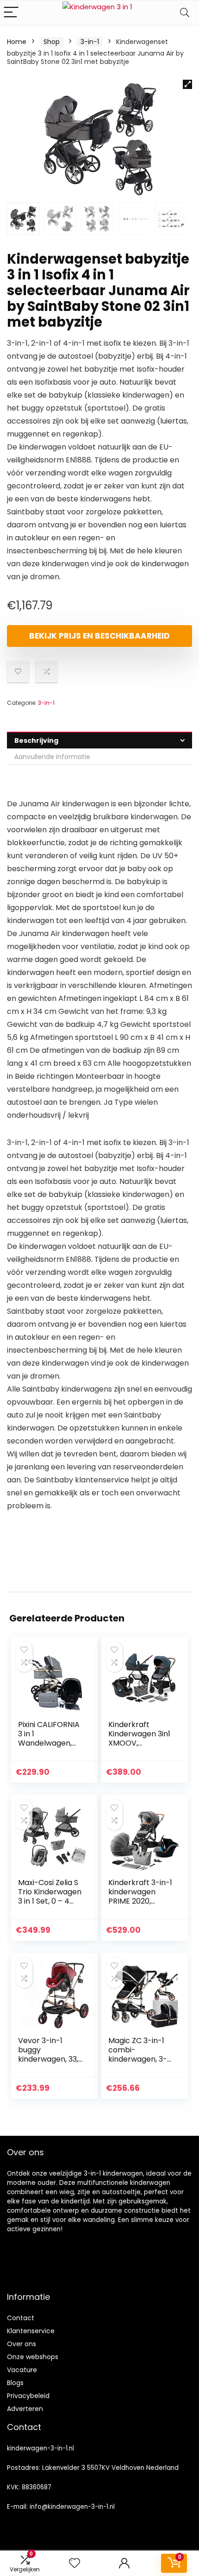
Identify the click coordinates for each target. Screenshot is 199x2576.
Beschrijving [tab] (36, 741)
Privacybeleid (28, 2396)
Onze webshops (33, 2357)
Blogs (15, 2383)
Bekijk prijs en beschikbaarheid (99, 636)
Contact (21, 2318)
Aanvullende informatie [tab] (52, 757)
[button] (187, 84)
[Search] (185, 13)
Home (17, 42)
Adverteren (25, 2409)
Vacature (22, 2370)
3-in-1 (90, 42)
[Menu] (11, 13)
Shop (52, 42)
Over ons (22, 2344)
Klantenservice (31, 2331)
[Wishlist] (75, 2563)
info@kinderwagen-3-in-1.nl (72, 2507)
